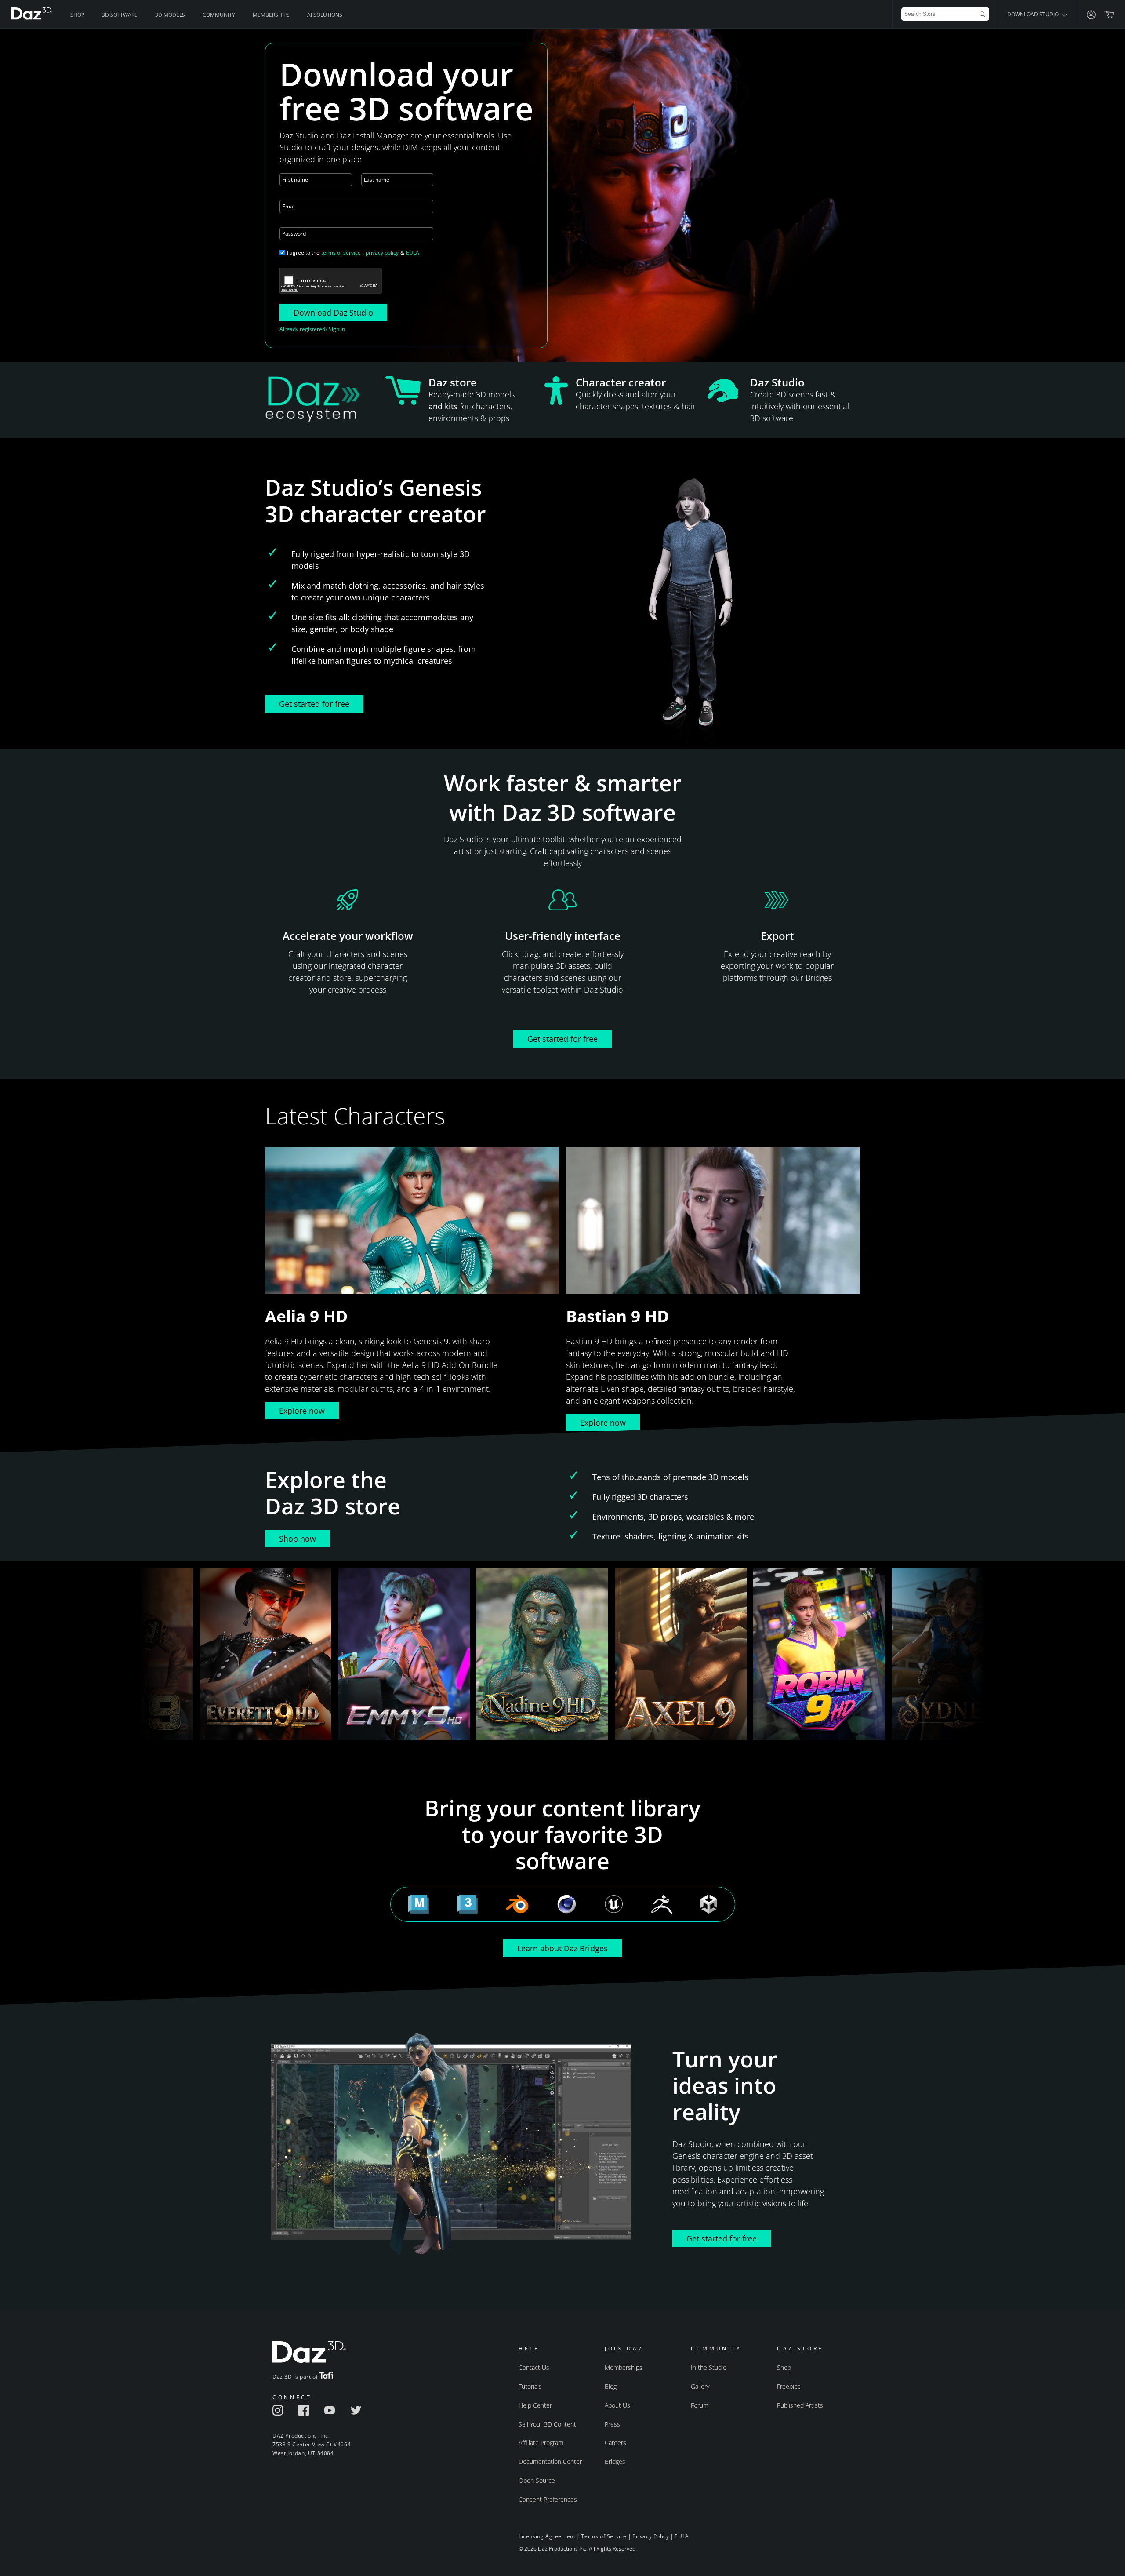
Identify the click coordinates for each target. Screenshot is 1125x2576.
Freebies (789, 2386)
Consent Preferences (548, 2499)
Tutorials (530, 2386)
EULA (413, 253)
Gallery (700, 2386)
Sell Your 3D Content (547, 2424)
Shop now (298, 1539)
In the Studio (709, 2367)
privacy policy (382, 253)
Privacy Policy (651, 2536)
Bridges (615, 2461)
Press (612, 2424)
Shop (77, 15)
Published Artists (800, 2405)
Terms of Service (604, 2536)
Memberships (271, 15)
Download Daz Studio (333, 313)
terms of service (341, 253)
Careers (615, 2443)
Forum (700, 2405)
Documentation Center (550, 2461)
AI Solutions (325, 15)
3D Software (120, 15)
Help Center (535, 2405)
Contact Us (534, 2367)
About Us (617, 2405)
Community (219, 15)
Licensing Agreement (547, 2536)
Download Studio (1034, 14)
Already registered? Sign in (312, 329)
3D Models (170, 15)
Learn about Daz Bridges (562, 1948)
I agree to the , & (353, 253)
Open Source (537, 2480)
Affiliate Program (541, 2443)
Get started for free (314, 704)
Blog (611, 2386)
